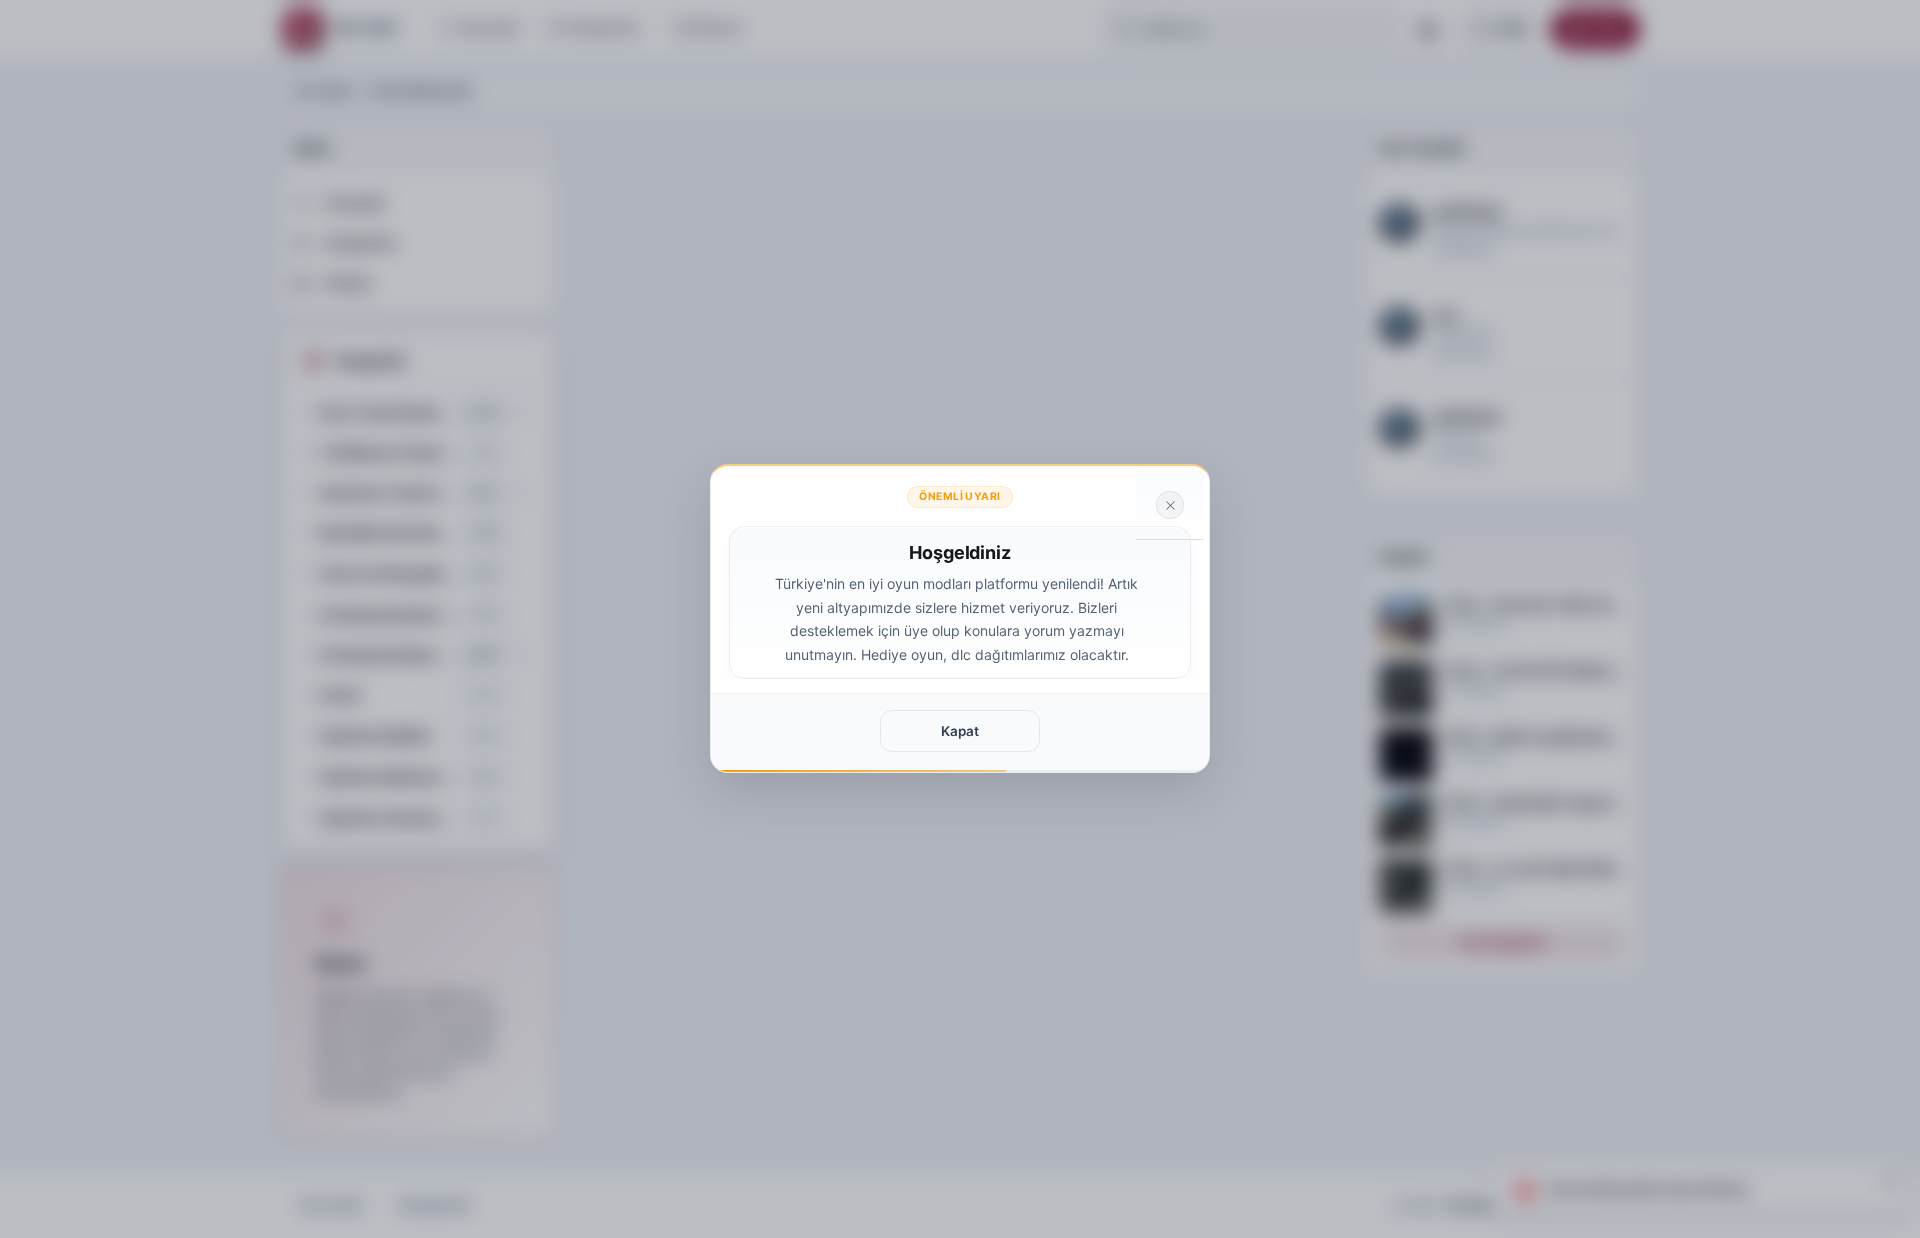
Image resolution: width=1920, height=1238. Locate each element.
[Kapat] (1170, 505)
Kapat (960, 731)
